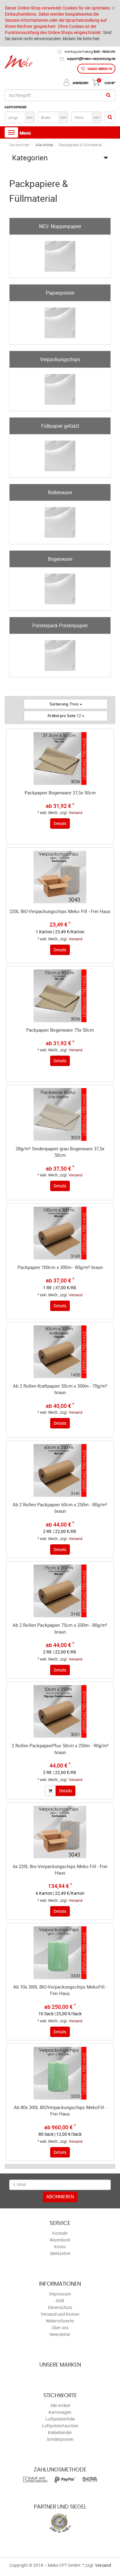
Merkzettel (60, 2253)
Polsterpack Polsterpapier (60, 625)
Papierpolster (60, 293)
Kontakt (60, 2233)
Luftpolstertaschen (60, 2426)
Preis (65, 704)
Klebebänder (60, 2432)
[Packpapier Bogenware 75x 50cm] (60, 996)
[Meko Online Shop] (18, 63)
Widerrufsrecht (60, 2321)
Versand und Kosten (60, 2314)
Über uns (60, 2328)
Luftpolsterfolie (60, 2419)
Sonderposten (60, 2439)
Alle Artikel (60, 2405)
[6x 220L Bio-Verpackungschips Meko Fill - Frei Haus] (60, 1832)
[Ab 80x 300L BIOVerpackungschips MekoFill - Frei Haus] (60, 2073)
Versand (76, 812)
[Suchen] (108, 95)
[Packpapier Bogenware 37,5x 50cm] (60, 759)
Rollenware (60, 492)
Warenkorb (60, 2240)
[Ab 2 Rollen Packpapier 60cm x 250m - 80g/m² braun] (60, 1470)
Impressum (60, 2294)
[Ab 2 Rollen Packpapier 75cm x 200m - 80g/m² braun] (60, 1591)
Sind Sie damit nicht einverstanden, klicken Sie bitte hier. (58, 35)
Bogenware (60, 559)
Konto (60, 2247)
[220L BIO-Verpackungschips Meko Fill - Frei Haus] (60, 877)
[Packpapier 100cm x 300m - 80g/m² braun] (60, 1233)
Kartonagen (60, 2412)
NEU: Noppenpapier (60, 226)
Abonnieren (60, 2197)
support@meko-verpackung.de (91, 59)
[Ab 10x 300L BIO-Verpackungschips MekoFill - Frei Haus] (60, 1953)
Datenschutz (60, 2307)
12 (65, 716)
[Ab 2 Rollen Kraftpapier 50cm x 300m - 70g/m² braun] (60, 1352)
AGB (60, 2301)
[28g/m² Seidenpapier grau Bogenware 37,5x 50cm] (60, 1114)
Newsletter (60, 2334)
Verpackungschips (60, 359)
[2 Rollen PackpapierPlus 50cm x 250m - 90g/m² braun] (60, 1711)
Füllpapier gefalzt (60, 426)
